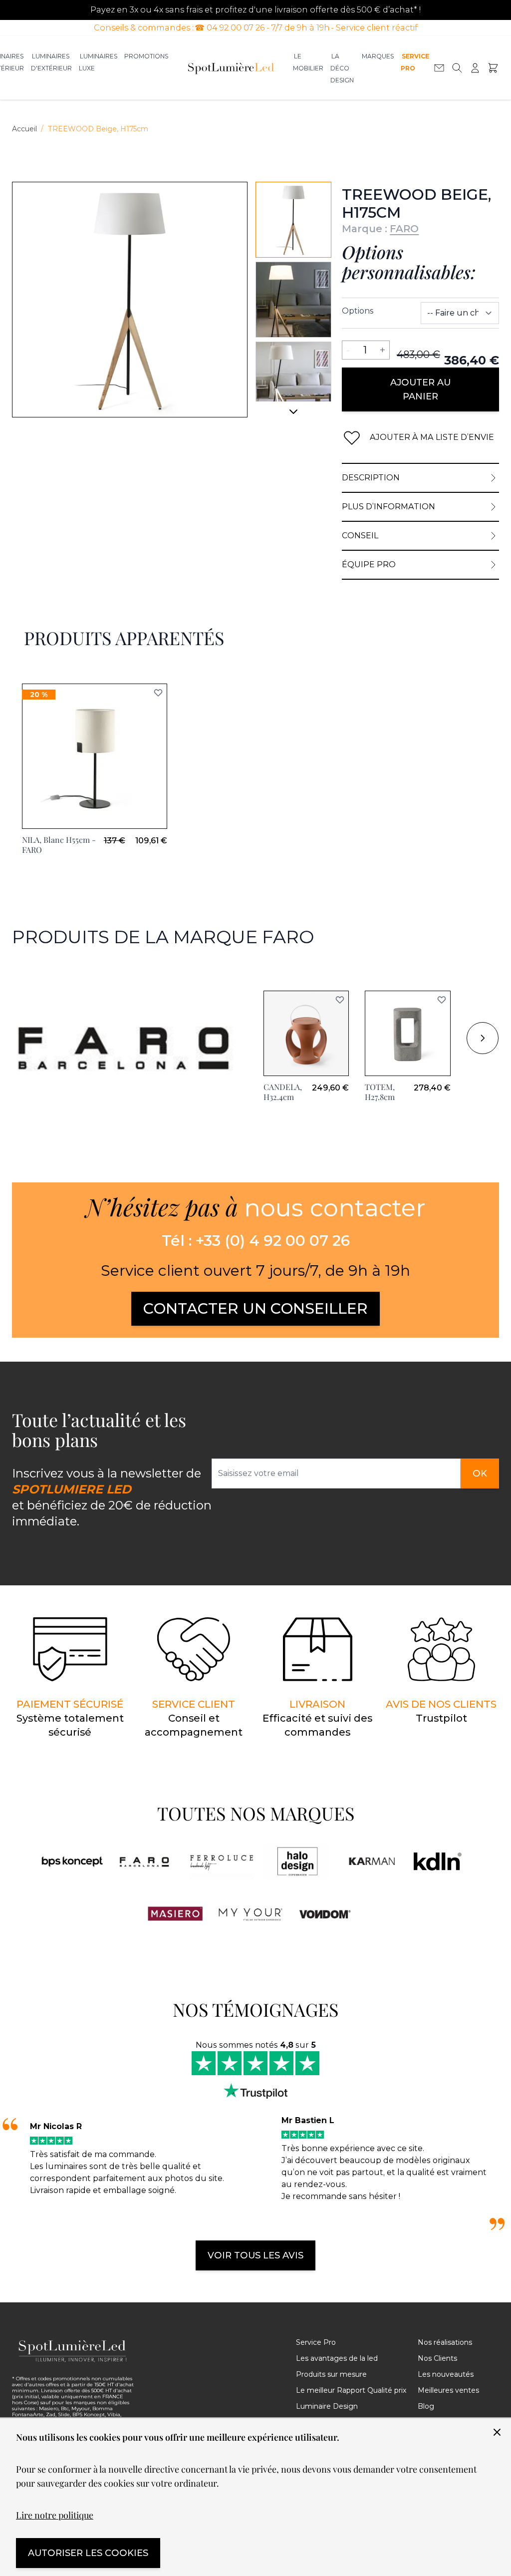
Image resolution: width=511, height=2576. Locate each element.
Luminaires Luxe (98, 62)
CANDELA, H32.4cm (283, 1092)
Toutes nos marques (256, 1813)
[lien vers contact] (439, 68)
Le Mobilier (308, 62)
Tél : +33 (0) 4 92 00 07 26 (256, 1241)
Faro (21, 972)
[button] (340, 1000)
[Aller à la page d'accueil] (231, 68)
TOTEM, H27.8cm (380, 1092)
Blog (426, 2406)
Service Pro (415, 62)
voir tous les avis (255, 2255)
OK (480, 1473)
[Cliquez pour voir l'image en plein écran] (130, 300)
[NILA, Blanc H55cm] (95, 756)
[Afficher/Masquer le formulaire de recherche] (457, 68)
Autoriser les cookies (88, 2553)
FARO (404, 229)
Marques (378, 56)
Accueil (24, 129)
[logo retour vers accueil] (73, 2351)
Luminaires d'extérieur (51, 62)
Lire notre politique (55, 2515)
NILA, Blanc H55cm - (59, 845)
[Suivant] (293, 415)
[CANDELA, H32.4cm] (306, 1033)
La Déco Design (342, 68)
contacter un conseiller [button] (255, 1308)
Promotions (146, 56)
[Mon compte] (475, 68)
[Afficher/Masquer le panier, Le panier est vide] (493, 68)
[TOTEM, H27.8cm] (407, 1033)
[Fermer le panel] (497, 2432)
